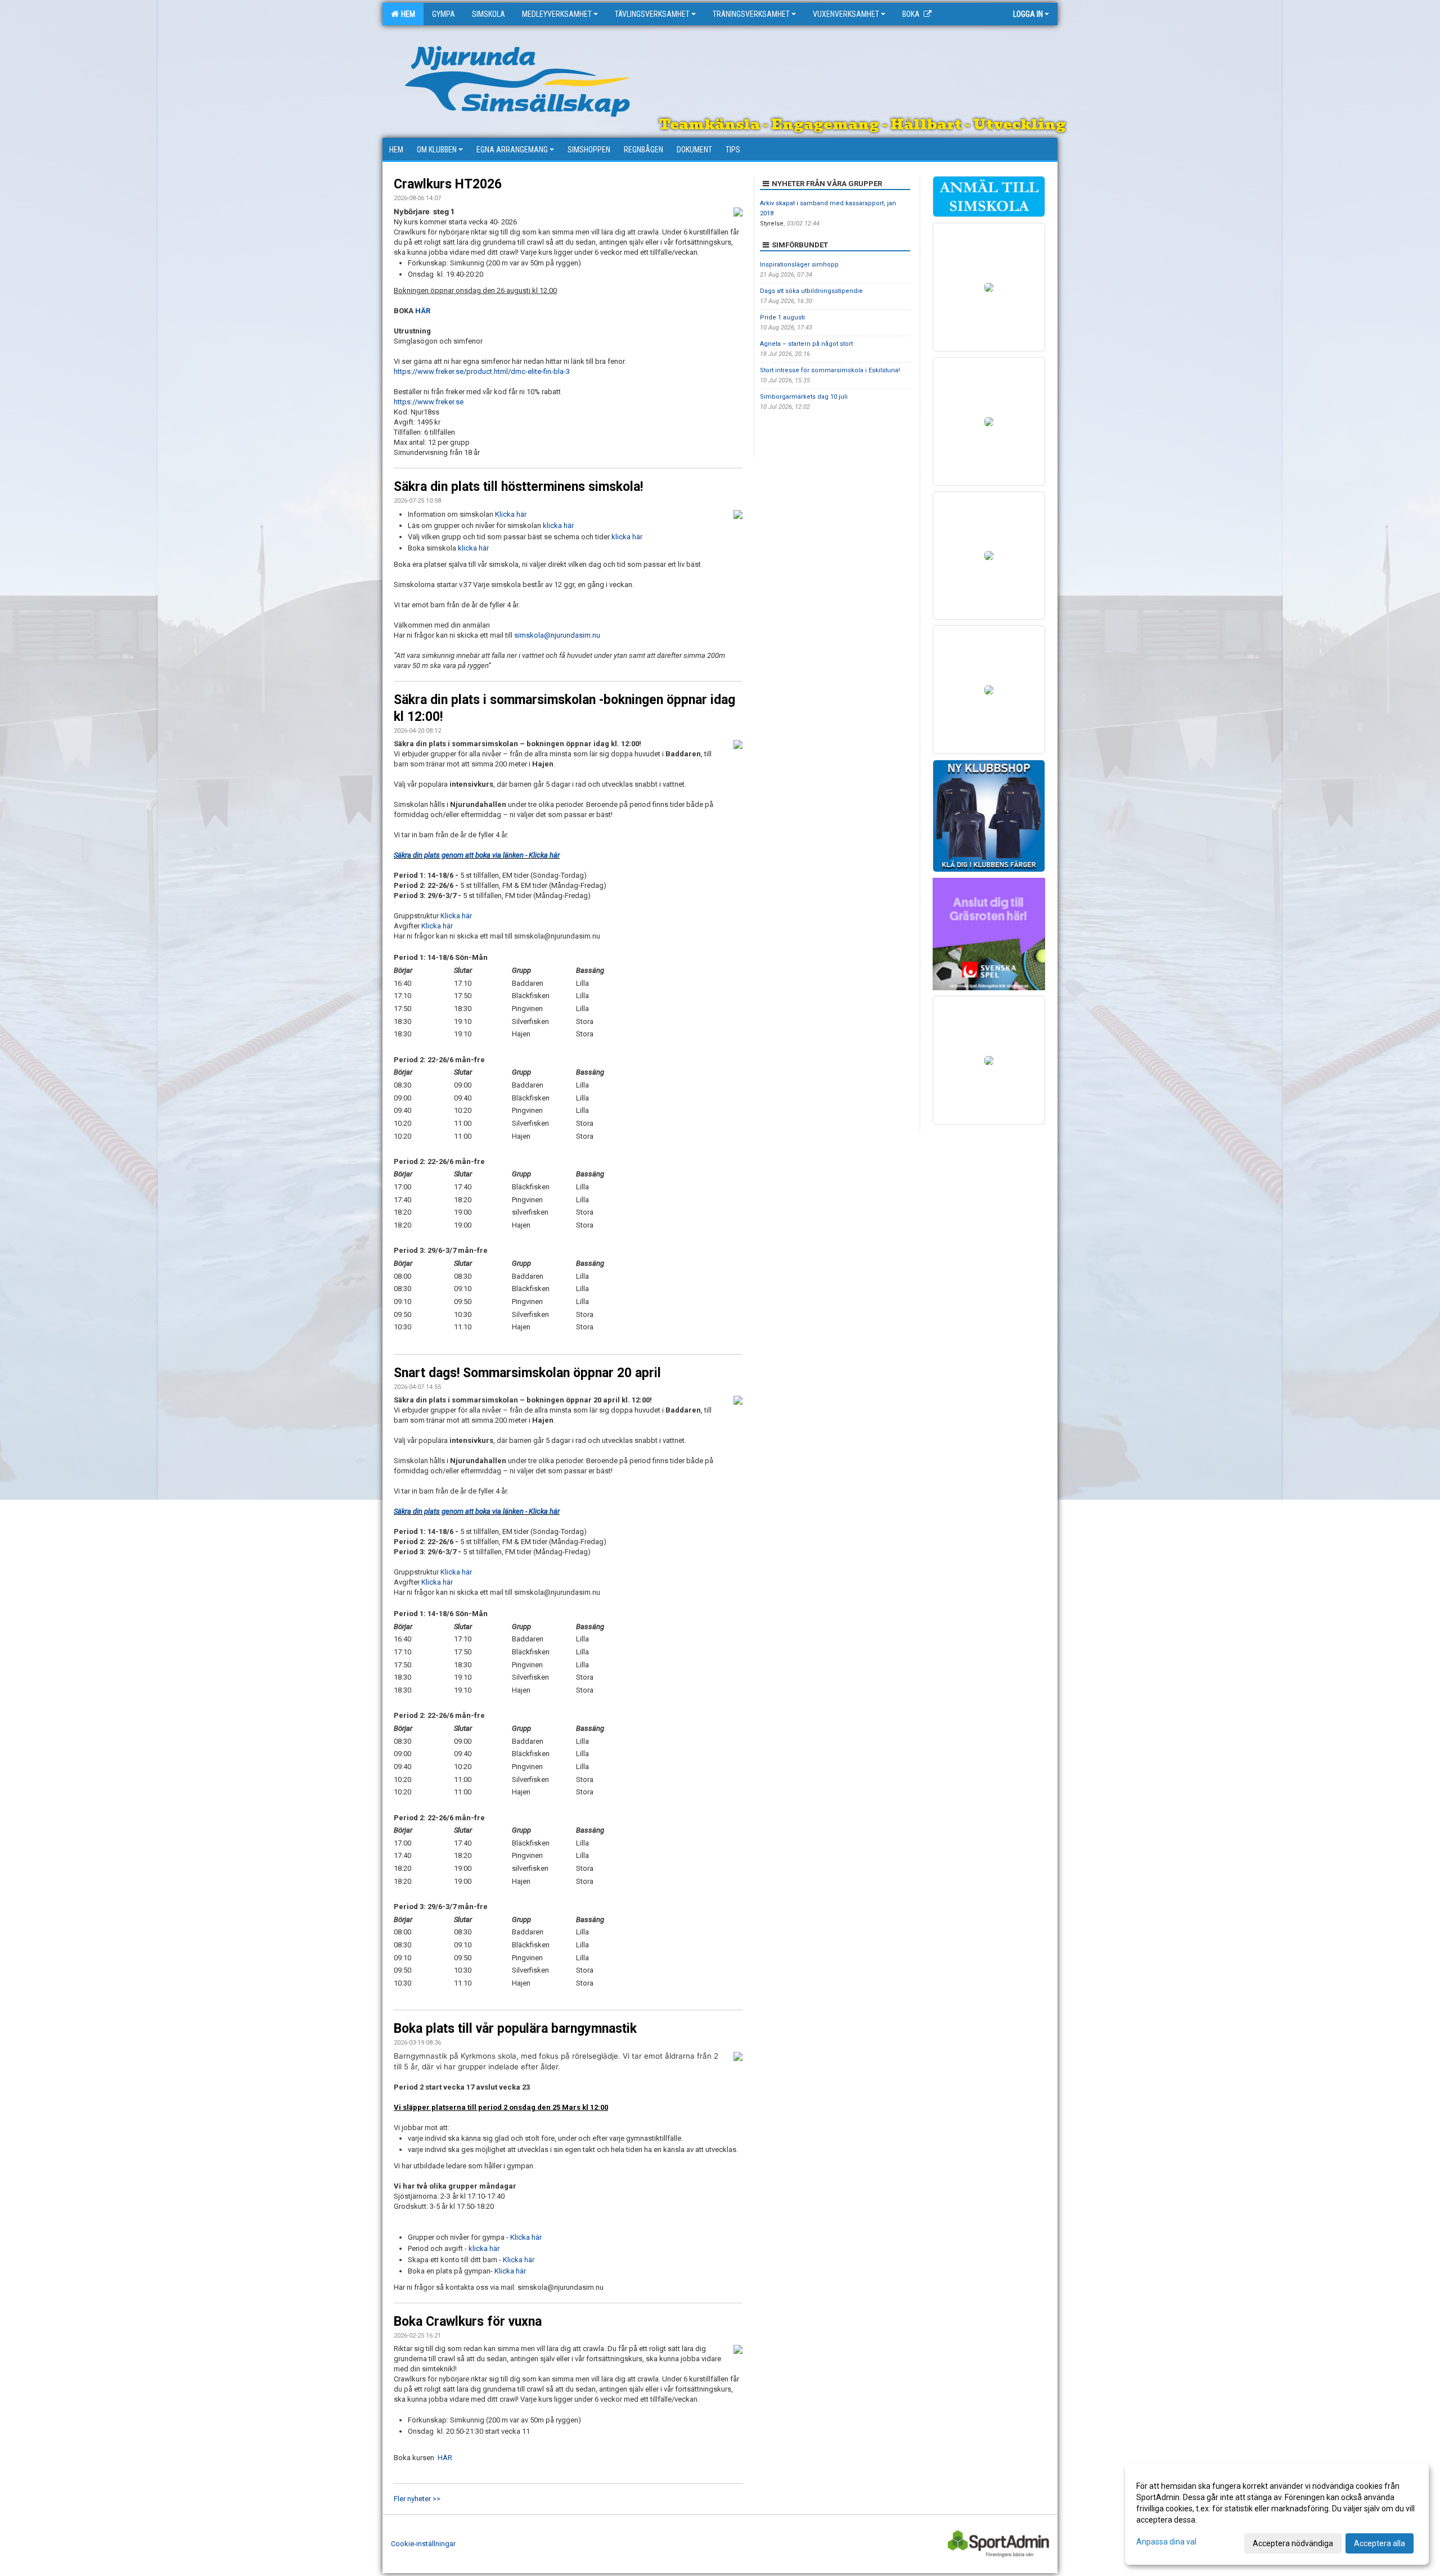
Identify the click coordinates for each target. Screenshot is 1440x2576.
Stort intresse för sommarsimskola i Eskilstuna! (830, 370)
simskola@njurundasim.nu (557, 635)
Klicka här (511, 514)
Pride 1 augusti (782, 317)
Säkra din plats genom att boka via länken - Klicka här (477, 855)
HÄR (423, 311)
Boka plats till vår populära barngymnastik (515, 2029)
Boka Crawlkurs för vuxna (468, 2322)
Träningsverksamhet (751, 14)
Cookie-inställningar (423, 2544)
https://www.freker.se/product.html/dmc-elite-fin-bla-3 (482, 371)
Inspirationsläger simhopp (799, 265)
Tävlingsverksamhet (652, 14)
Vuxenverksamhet (846, 14)
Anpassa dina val (1166, 2542)
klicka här (558, 525)
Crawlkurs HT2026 (448, 184)
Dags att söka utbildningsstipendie (811, 291)
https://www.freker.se (429, 402)
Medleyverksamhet (557, 14)
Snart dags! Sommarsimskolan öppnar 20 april (527, 1373)
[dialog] (1277, 2514)
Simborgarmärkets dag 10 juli (804, 397)
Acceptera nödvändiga (1293, 2543)
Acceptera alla (1380, 2543)
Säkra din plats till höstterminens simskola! (518, 487)
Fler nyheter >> (417, 2499)
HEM (406, 14)
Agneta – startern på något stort (806, 344)
